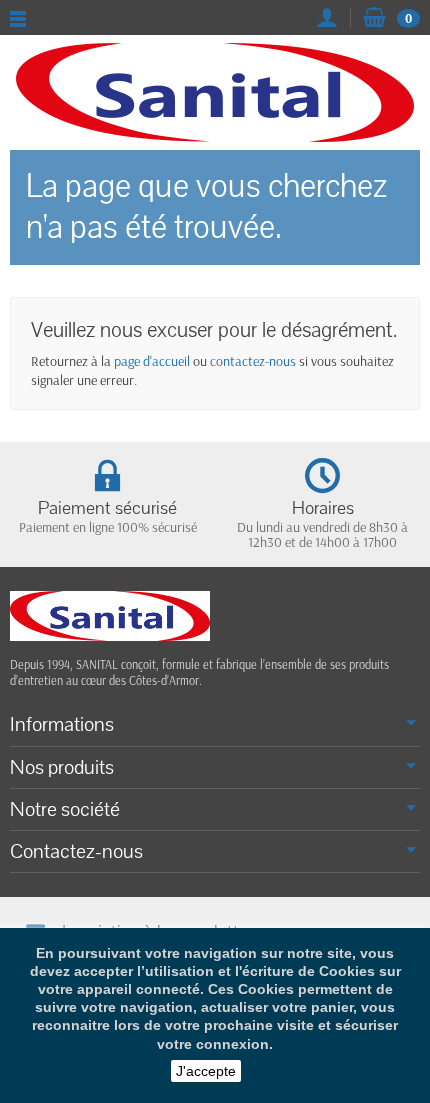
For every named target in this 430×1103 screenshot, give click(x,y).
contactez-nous (253, 361)
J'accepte (206, 1071)
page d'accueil (152, 361)
